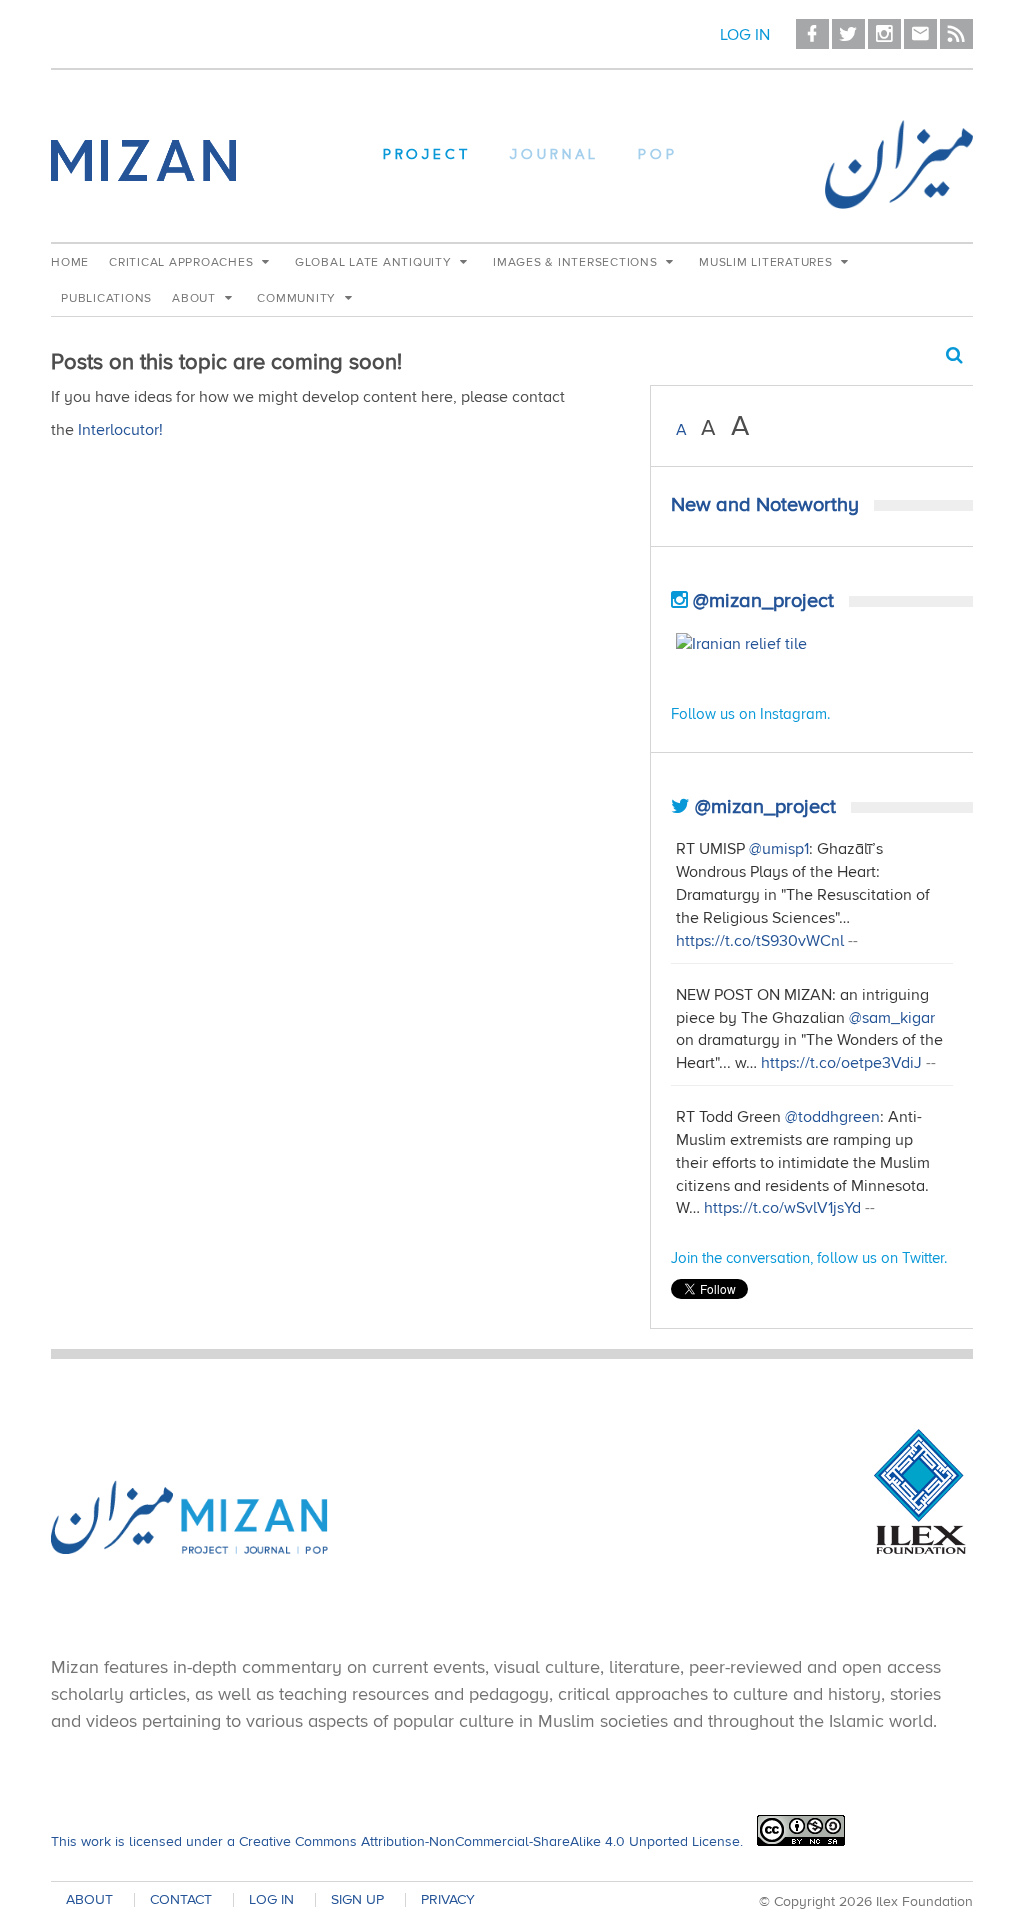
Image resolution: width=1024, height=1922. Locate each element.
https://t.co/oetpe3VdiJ (841, 1063)
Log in (745, 35)
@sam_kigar (892, 1018)
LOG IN (271, 1900)
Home (70, 262)
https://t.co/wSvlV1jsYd (782, 1208)
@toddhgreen (832, 1117)
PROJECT (427, 156)
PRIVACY (448, 1900)
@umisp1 (779, 849)
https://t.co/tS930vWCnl (760, 941)
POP (658, 156)
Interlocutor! (120, 430)
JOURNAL (554, 156)
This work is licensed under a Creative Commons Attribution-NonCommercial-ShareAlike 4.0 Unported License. (397, 1841)
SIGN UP (357, 1900)
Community (298, 298)
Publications (106, 298)
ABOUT (89, 1900)
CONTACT (181, 1900)
